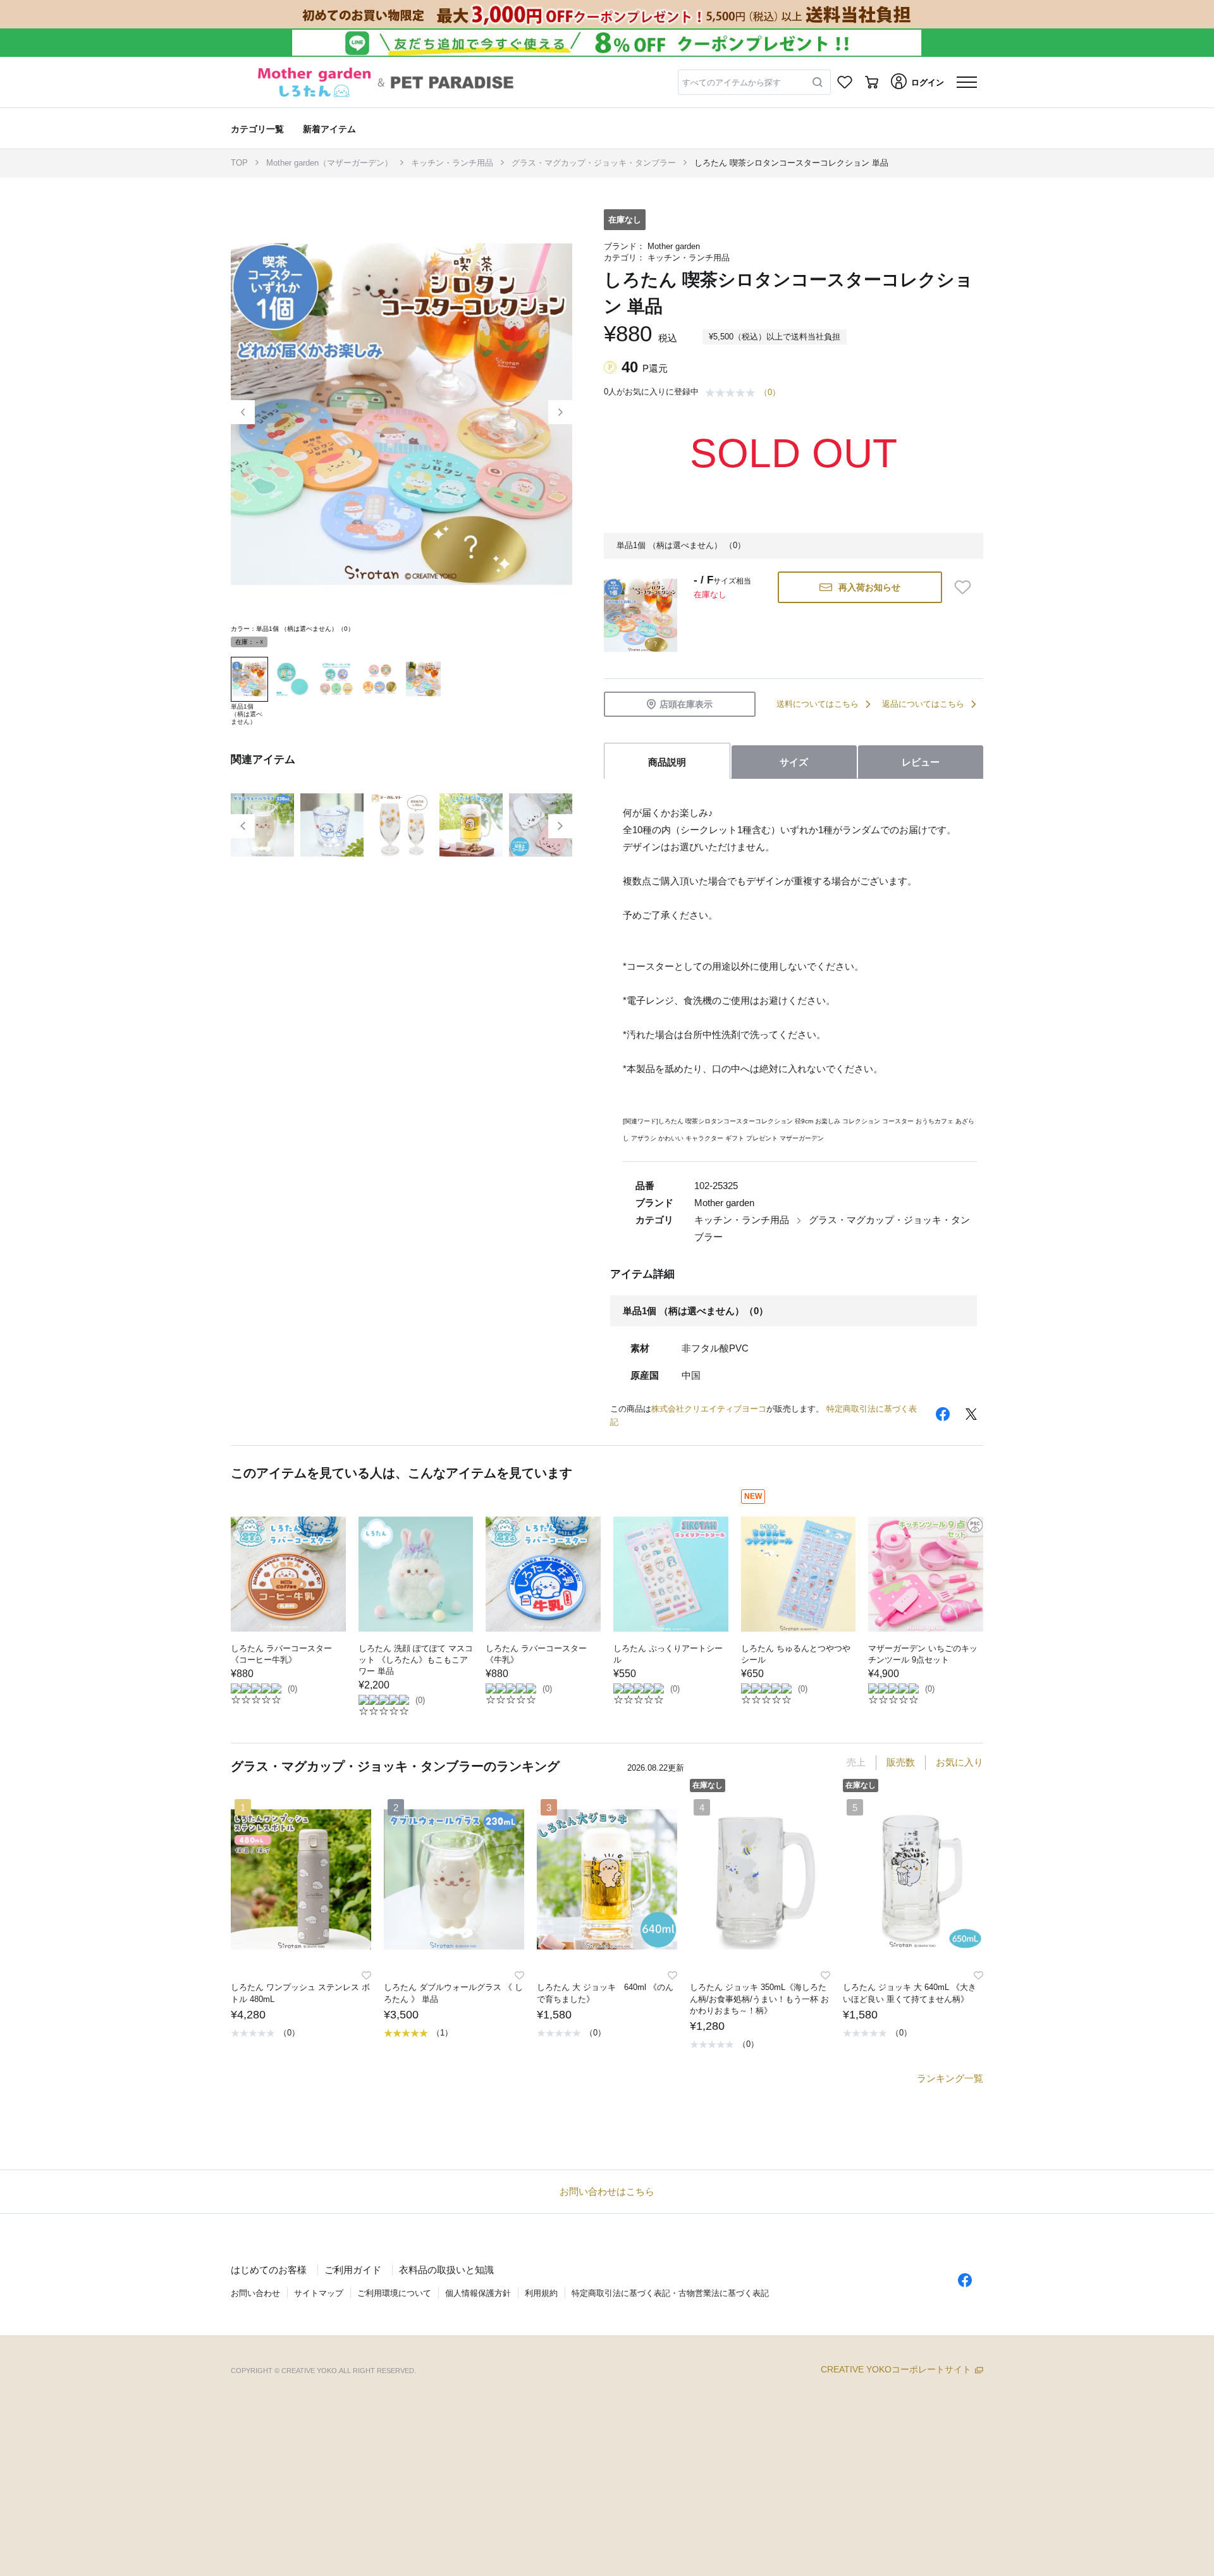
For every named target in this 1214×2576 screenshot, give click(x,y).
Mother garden (674, 246)
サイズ (794, 762)
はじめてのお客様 (269, 2270)
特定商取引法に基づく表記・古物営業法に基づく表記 (670, 2293)
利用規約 (541, 2293)
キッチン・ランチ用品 (452, 163)
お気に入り (960, 1762)
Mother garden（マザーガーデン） (329, 163)
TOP (239, 163)
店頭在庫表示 (686, 704)
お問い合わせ (255, 2293)
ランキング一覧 (950, 2078)
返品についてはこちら (923, 704)
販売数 (901, 1762)
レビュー (921, 762)
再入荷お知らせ (869, 587)
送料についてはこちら (818, 704)
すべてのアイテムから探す (732, 82)
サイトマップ (319, 2293)
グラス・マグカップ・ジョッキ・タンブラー (594, 163)
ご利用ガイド (353, 2270)
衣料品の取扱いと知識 (446, 2270)
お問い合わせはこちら (607, 2191)
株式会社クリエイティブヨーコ (709, 1409)
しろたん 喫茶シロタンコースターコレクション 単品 (791, 163)
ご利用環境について (394, 2293)
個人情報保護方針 (478, 2293)
